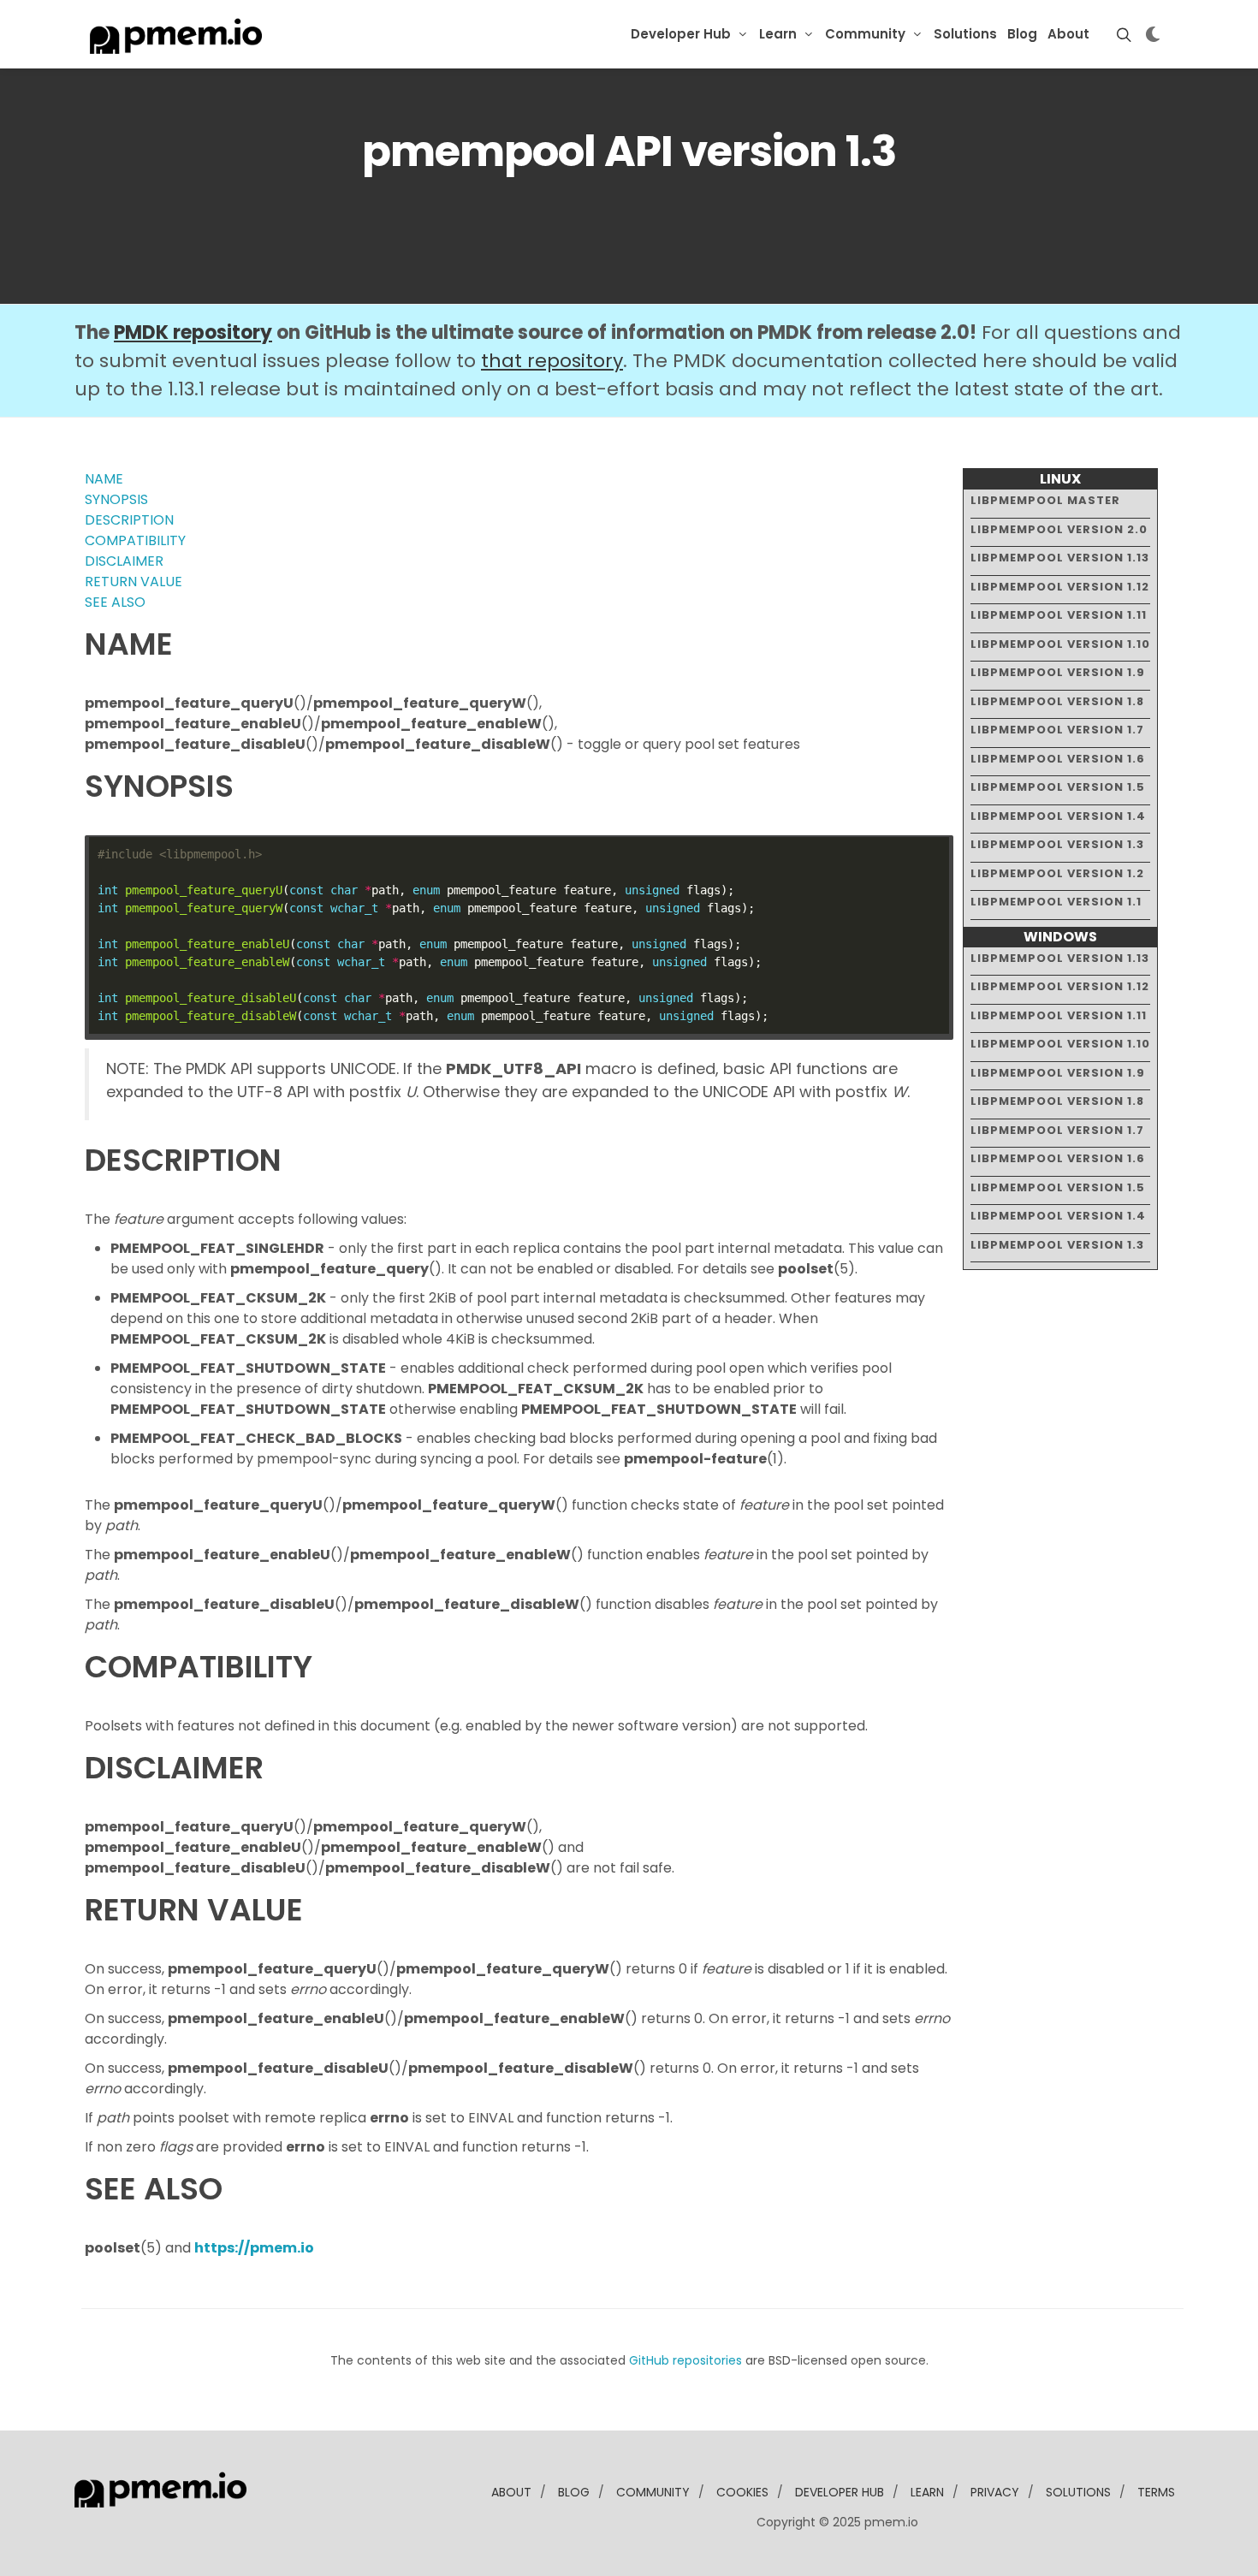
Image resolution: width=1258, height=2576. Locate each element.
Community (865, 34)
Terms (1156, 2492)
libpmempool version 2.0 (1059, 529)
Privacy (995, 2492)
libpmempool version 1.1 (1056, 902)
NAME (104, 479)
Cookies (742, 2492)
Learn (778, 34)
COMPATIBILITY (135, 540)
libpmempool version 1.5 (1058, 787)
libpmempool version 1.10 (1060, 644)
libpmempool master (1045, 500)
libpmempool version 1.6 (1058, 759)
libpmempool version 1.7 (1057, 730)
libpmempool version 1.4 (1058, 816)
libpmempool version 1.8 (1057, 701)
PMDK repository (193, 332)
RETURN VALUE (134, 582)
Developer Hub (681, 34)
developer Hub (840, 2492)
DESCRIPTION (129, 520)
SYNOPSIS (116, 499)
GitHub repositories (685, 2360)
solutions (1078, 2492)
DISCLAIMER (124, 561)
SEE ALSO (115, 602)
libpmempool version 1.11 (1059, 615)
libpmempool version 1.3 (1057, 844)
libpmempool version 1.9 (1058, 672)
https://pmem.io (254, 2248)
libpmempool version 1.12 (1060, 587)
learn (927, 2492)
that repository (552, 361)
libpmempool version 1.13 (1060, 558)
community (653, 2492)
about (511, 2492)
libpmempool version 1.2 (1057, 873)
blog (574, 2492)
